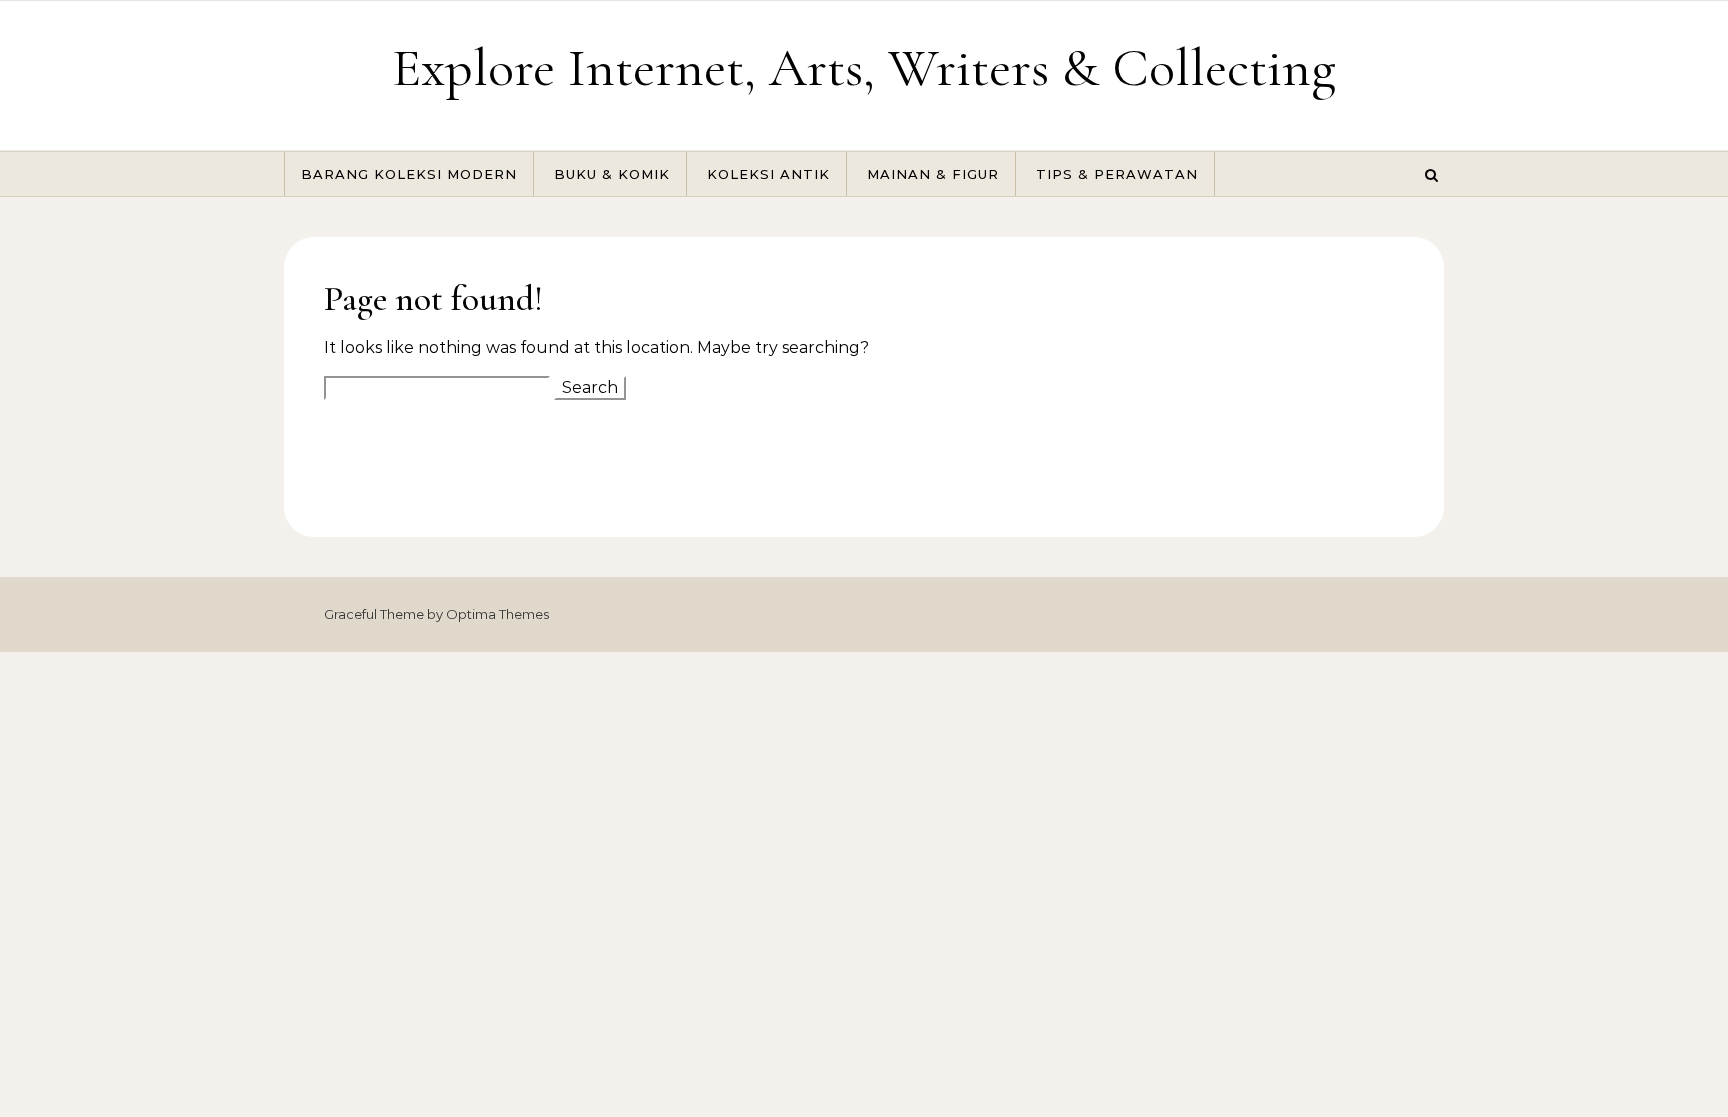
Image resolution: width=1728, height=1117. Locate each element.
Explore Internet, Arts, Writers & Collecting (864, 67)
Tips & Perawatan (1117, 174)
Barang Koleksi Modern (409, 174)
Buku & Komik (612, 174)
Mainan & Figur (933, 174)
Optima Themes (497, 614)
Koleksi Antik (768, 174)
